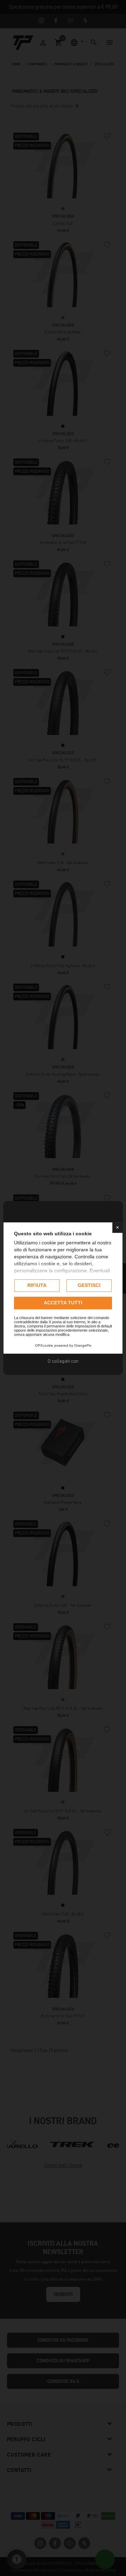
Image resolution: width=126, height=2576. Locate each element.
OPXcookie (44, 1345)
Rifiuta (37, 1285)
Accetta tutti (63, 1303)
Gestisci (89, 1285)
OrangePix (83, 1345)
